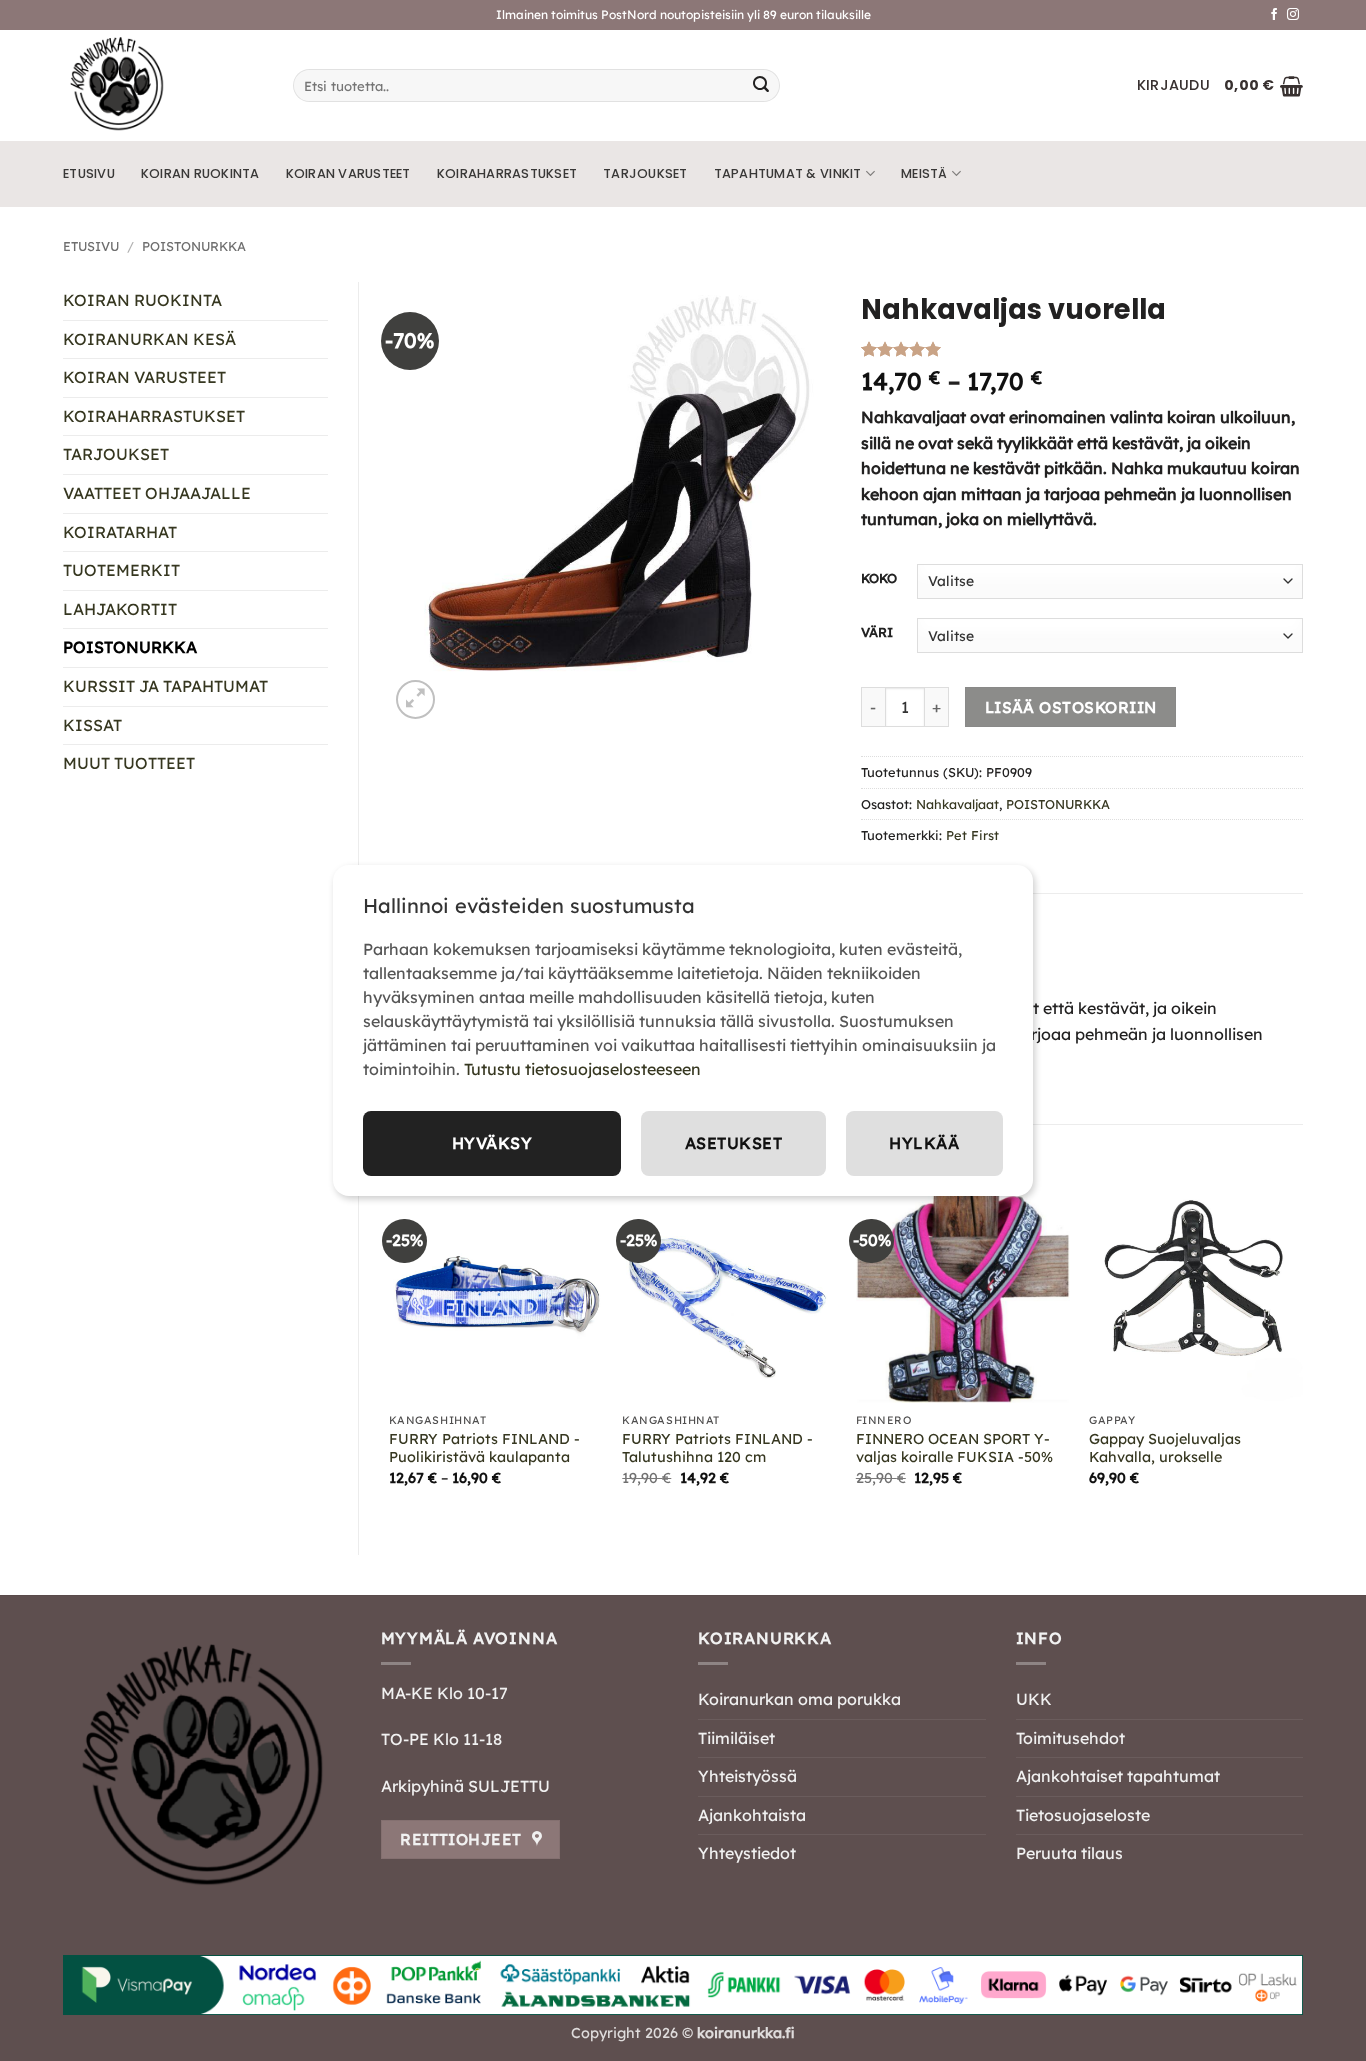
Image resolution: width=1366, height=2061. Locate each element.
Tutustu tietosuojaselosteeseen (582, 1069)
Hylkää (924, 1143)
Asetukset (733, 1143)
